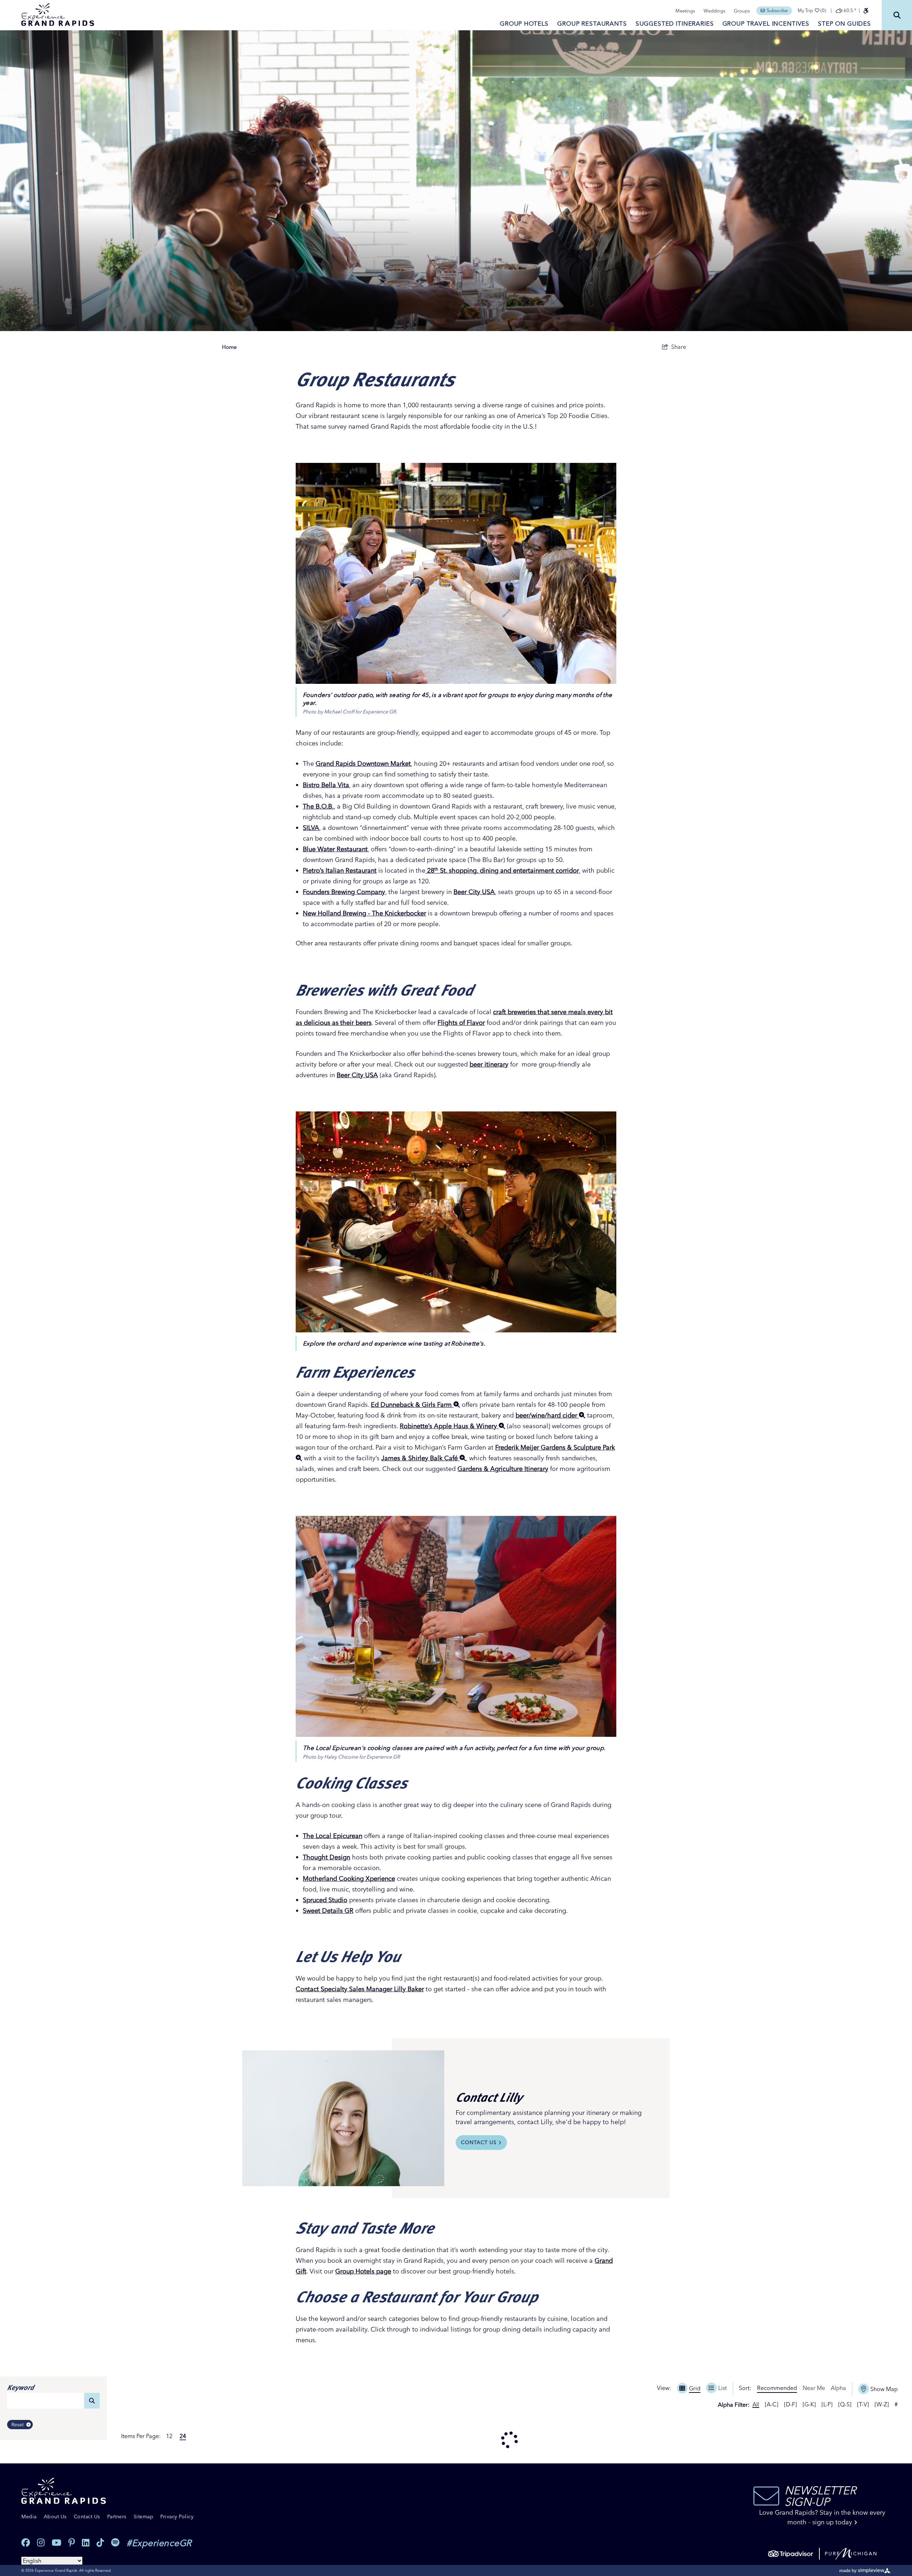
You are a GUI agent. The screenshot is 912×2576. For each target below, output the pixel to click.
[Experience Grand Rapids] (58, 15)
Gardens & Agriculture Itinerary (503, 1469)
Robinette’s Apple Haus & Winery (449, 1426)
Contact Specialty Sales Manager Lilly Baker (360, 1989)
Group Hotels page (363, 2271)
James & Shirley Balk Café (420, 1458)
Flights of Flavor (461, 1023)
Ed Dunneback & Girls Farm (412, 1405)
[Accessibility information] (866, 11)
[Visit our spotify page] (115, 2543)
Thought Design (327, 1857)
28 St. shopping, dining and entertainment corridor (502, 870)
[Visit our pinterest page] (72, 2543)
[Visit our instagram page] (41, 2543)
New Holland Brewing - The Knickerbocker (364, 913)
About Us (55, 2516)
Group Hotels (524, 23)
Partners (117, 2516)
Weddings (714, 11)
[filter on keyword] (92, 2401)
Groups (742, 11)
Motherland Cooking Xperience (349, 1878)
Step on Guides (844, 23)
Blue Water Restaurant (335, 849)
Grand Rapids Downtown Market (363, 763)
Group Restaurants (592, 23)
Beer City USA (474, 892)
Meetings (685, 11)
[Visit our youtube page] (56, 2543)
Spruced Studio (325, 1900)
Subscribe (777, 10)
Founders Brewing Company (344, 892)
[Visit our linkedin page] (86, 2543)
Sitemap (144, 2516)
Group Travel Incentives (766, 23)
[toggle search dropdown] (897, 15)
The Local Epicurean (333, 1836)
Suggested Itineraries (675, 23)
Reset (17, 2425)
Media (29, 2516)
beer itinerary (489, 1064)
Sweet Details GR (328, 1911)
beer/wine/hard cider (547, 1415)
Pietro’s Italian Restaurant (340, 870)
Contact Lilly (489, 2097)
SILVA (311, 828)
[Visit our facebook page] (26, 2543)
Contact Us (479, 2142)
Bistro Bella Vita (326, 785)
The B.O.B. (318, 806)
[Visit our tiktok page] (100, 2543)
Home (229, 347)
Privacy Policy (177, 2516)
